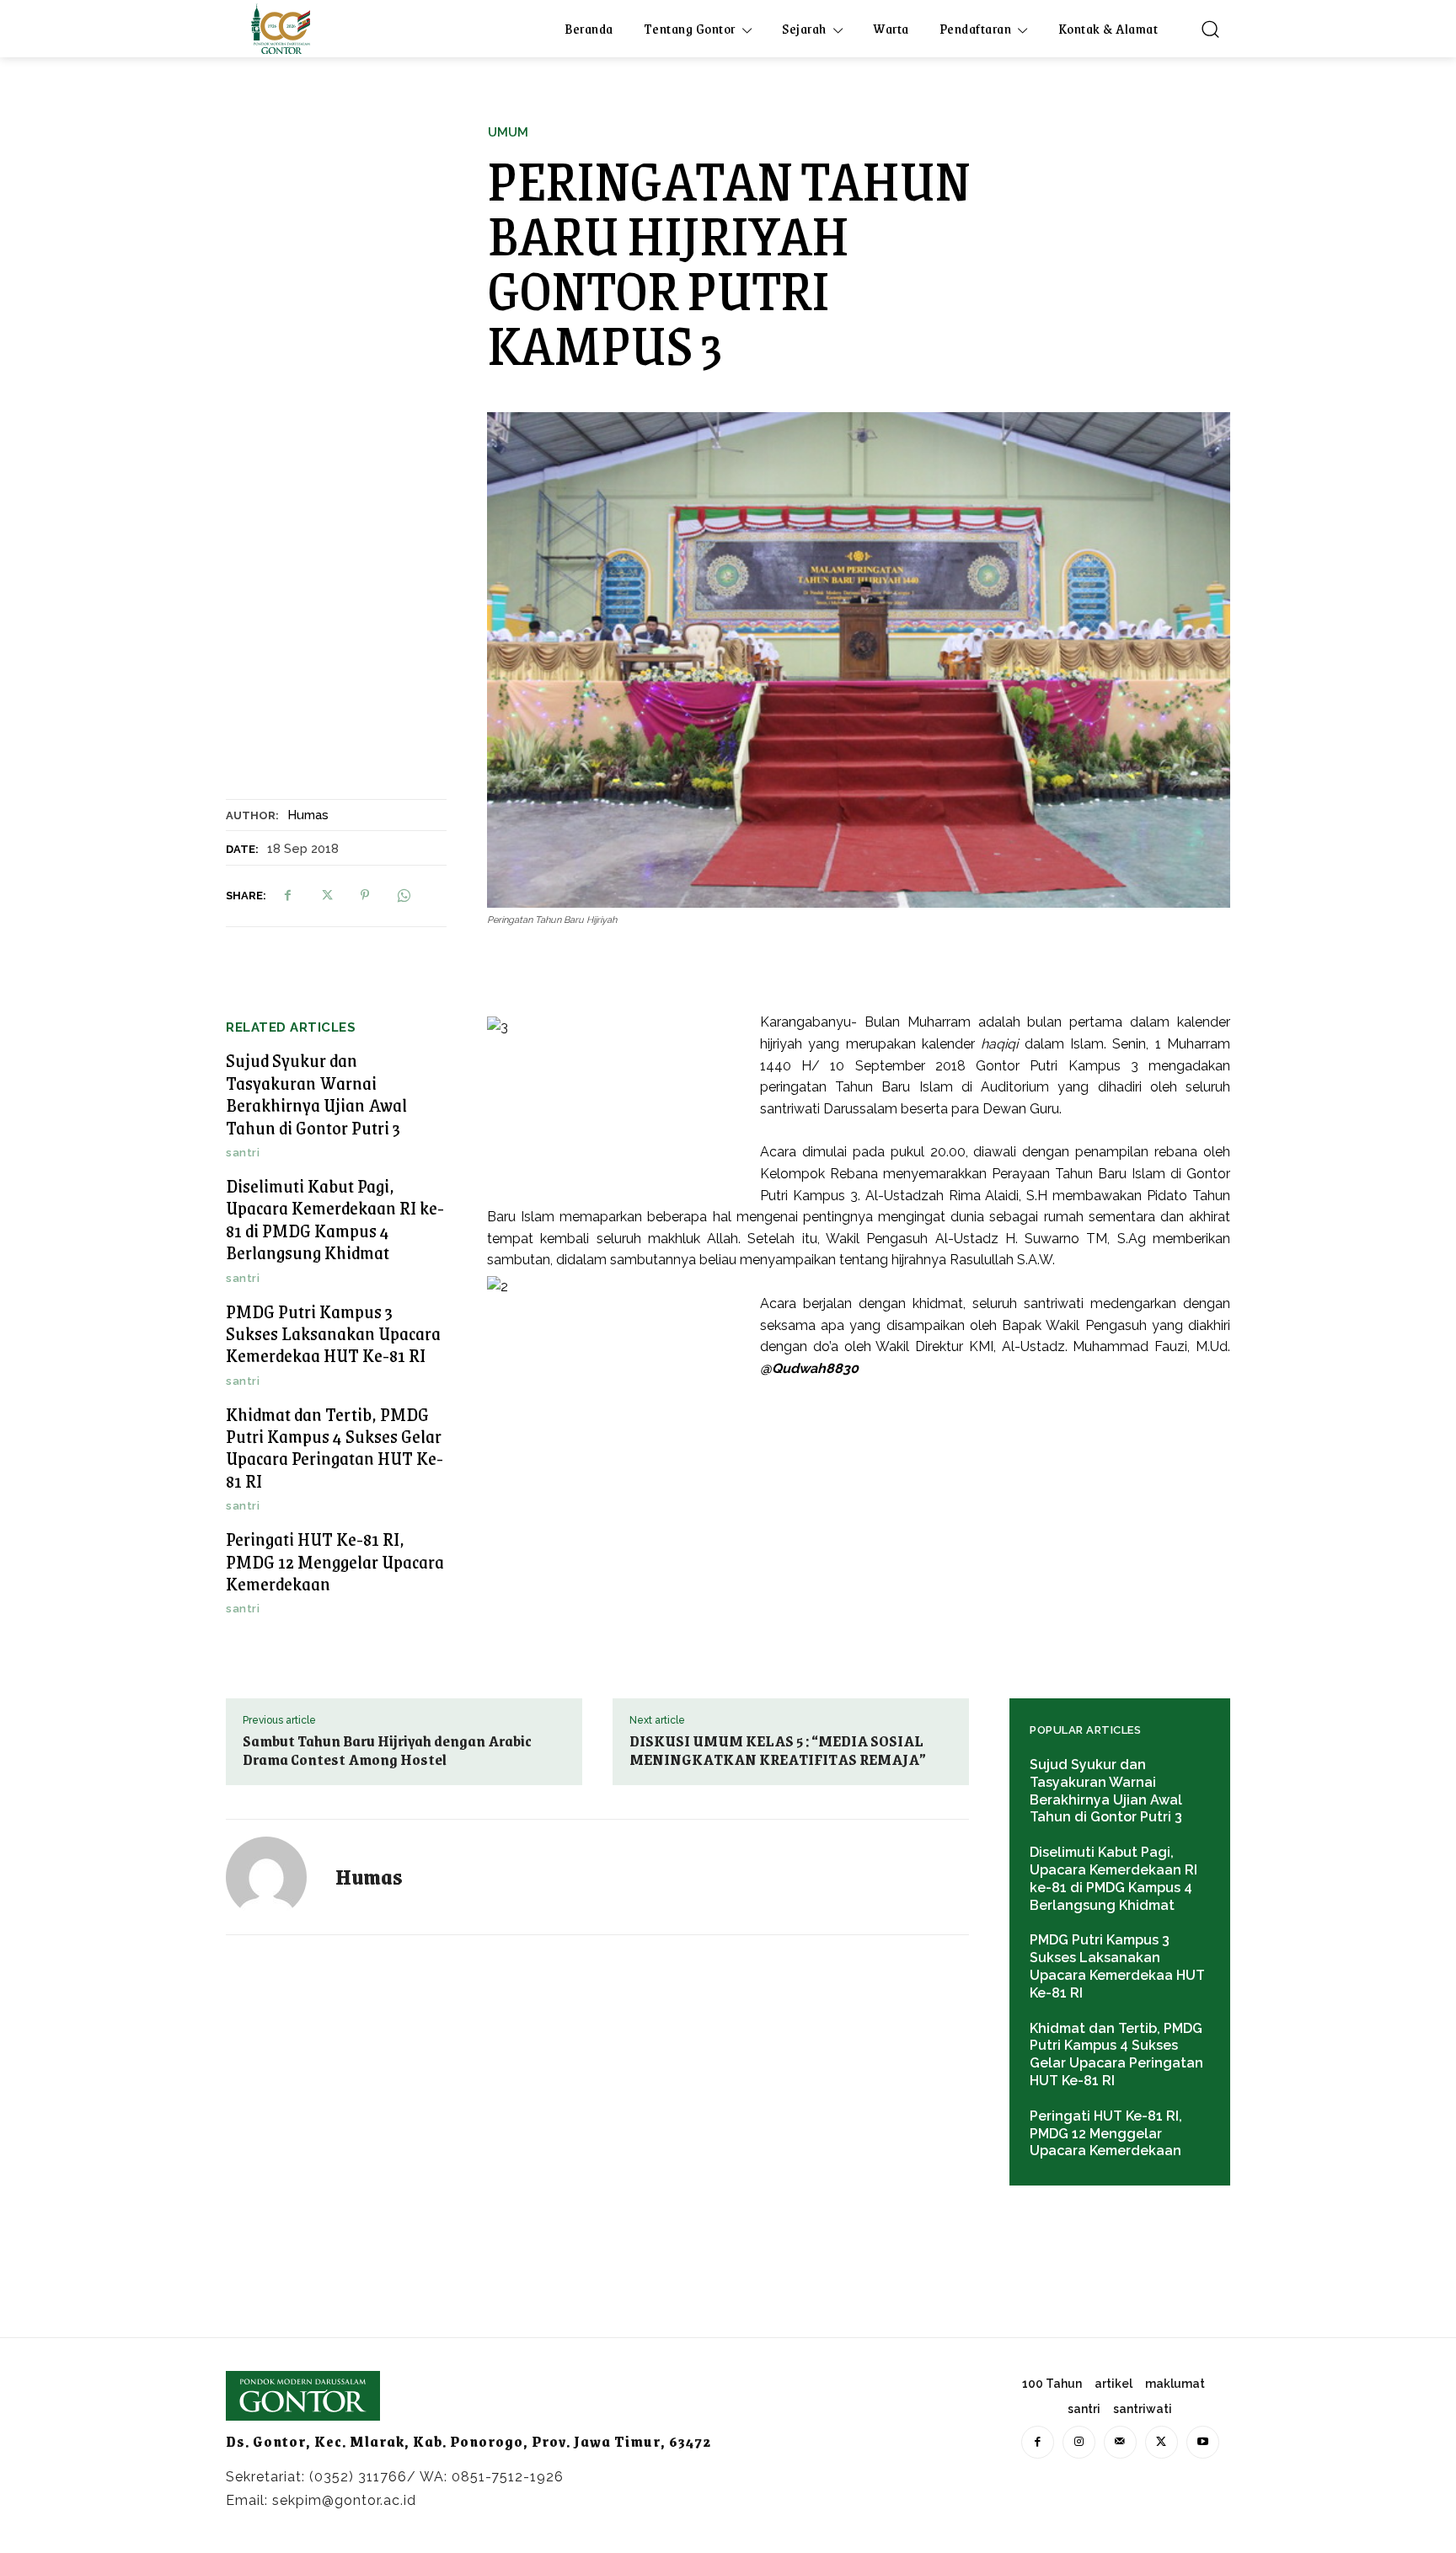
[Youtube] (1203, 2442)
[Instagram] (1079, 2442)
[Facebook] (287, 895)
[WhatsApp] (404, 895)
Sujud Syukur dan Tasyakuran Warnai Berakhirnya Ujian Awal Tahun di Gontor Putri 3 (316, 1093)
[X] (326, 895)
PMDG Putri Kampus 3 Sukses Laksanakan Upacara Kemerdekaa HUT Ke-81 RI (333, 1333)
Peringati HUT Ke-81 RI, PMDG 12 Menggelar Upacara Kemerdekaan (335, 1561)
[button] (1210, 29)
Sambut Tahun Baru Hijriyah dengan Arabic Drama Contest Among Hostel (387, 1750)
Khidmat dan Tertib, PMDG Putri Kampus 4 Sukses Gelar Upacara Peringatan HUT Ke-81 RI (335, 1447)
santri (243, 1153)
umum (508, 133)
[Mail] (1120, 2442)
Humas (308, 815)
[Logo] (281, 29)
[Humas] (276, 1877)
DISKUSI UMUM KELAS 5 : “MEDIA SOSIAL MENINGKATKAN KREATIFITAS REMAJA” (778, 1750)
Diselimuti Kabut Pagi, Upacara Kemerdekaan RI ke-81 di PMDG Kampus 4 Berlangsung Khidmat (335, 1219)
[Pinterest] (365, 895)
